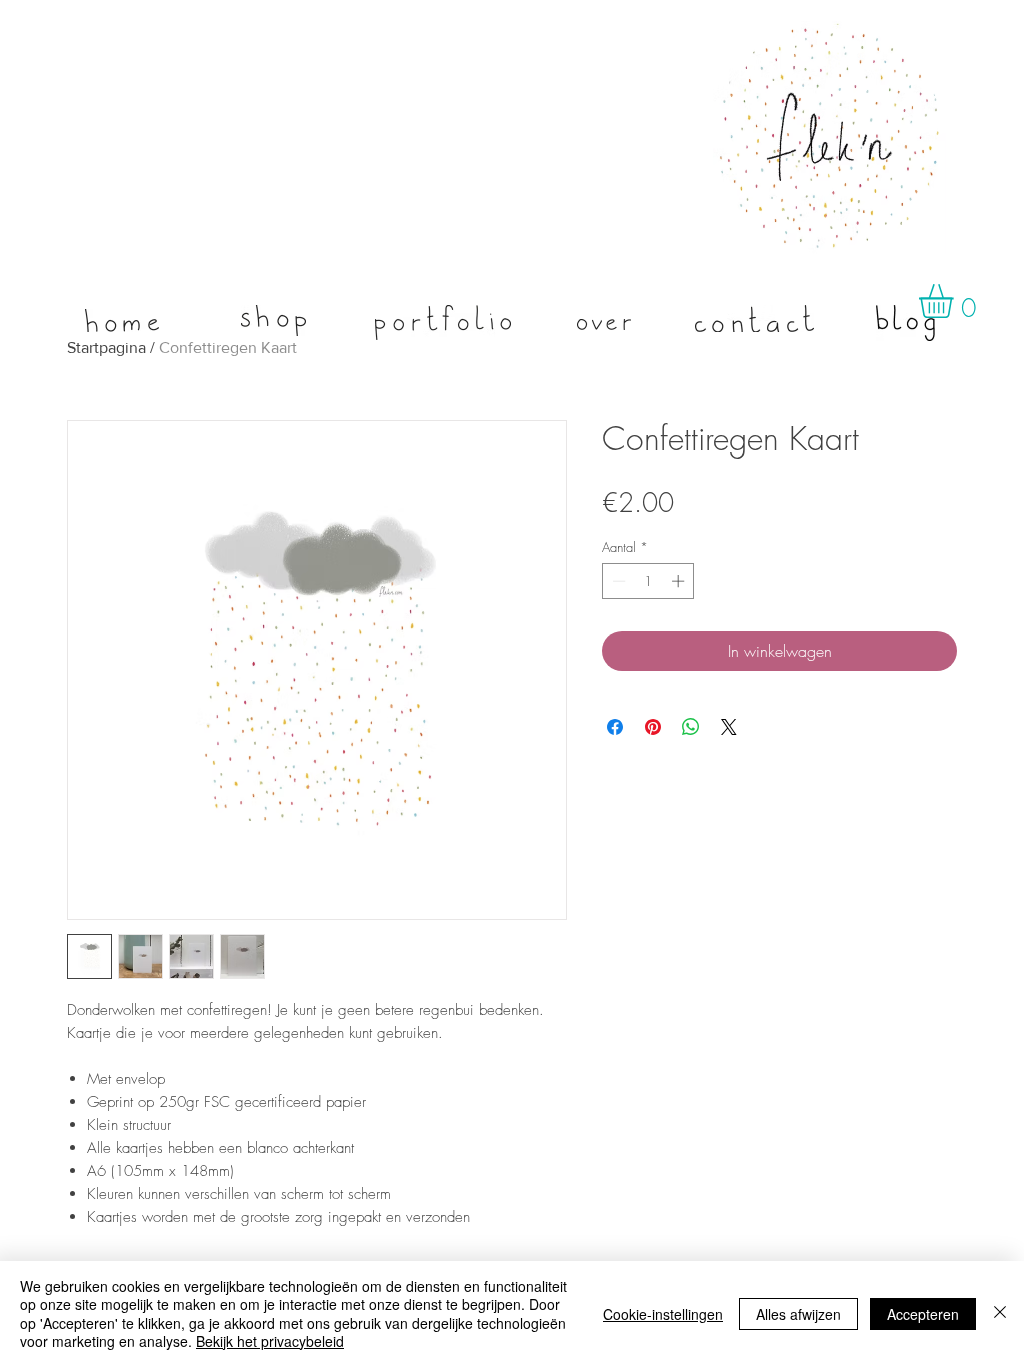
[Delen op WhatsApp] (691, 727)
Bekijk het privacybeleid (270, 1341)
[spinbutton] (648, 581)
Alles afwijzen (798, 1314)
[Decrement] (617, 581)
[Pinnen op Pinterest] (653, 727)
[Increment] (680, 581)
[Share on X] (729, 727)
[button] (956, 301)
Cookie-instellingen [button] (663, 1314)
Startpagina (106, 347)
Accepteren (923, 1314)
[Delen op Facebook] (615, 727)
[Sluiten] (1000, 1313)
